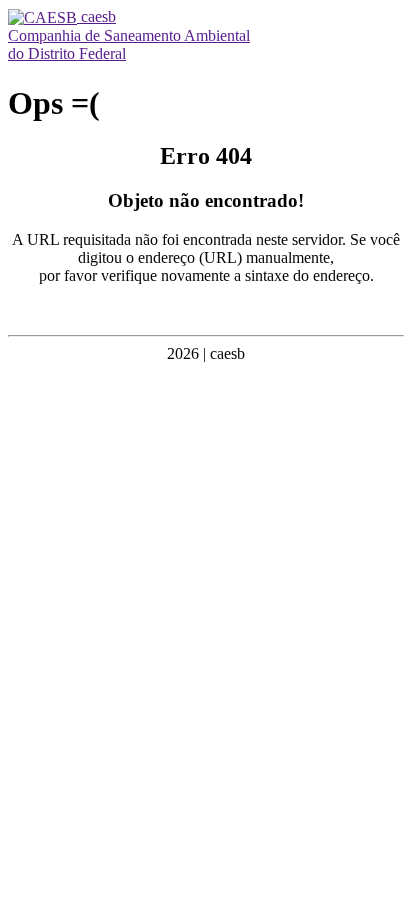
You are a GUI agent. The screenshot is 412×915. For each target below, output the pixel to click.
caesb (96, 16)
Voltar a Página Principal (206, 309)
